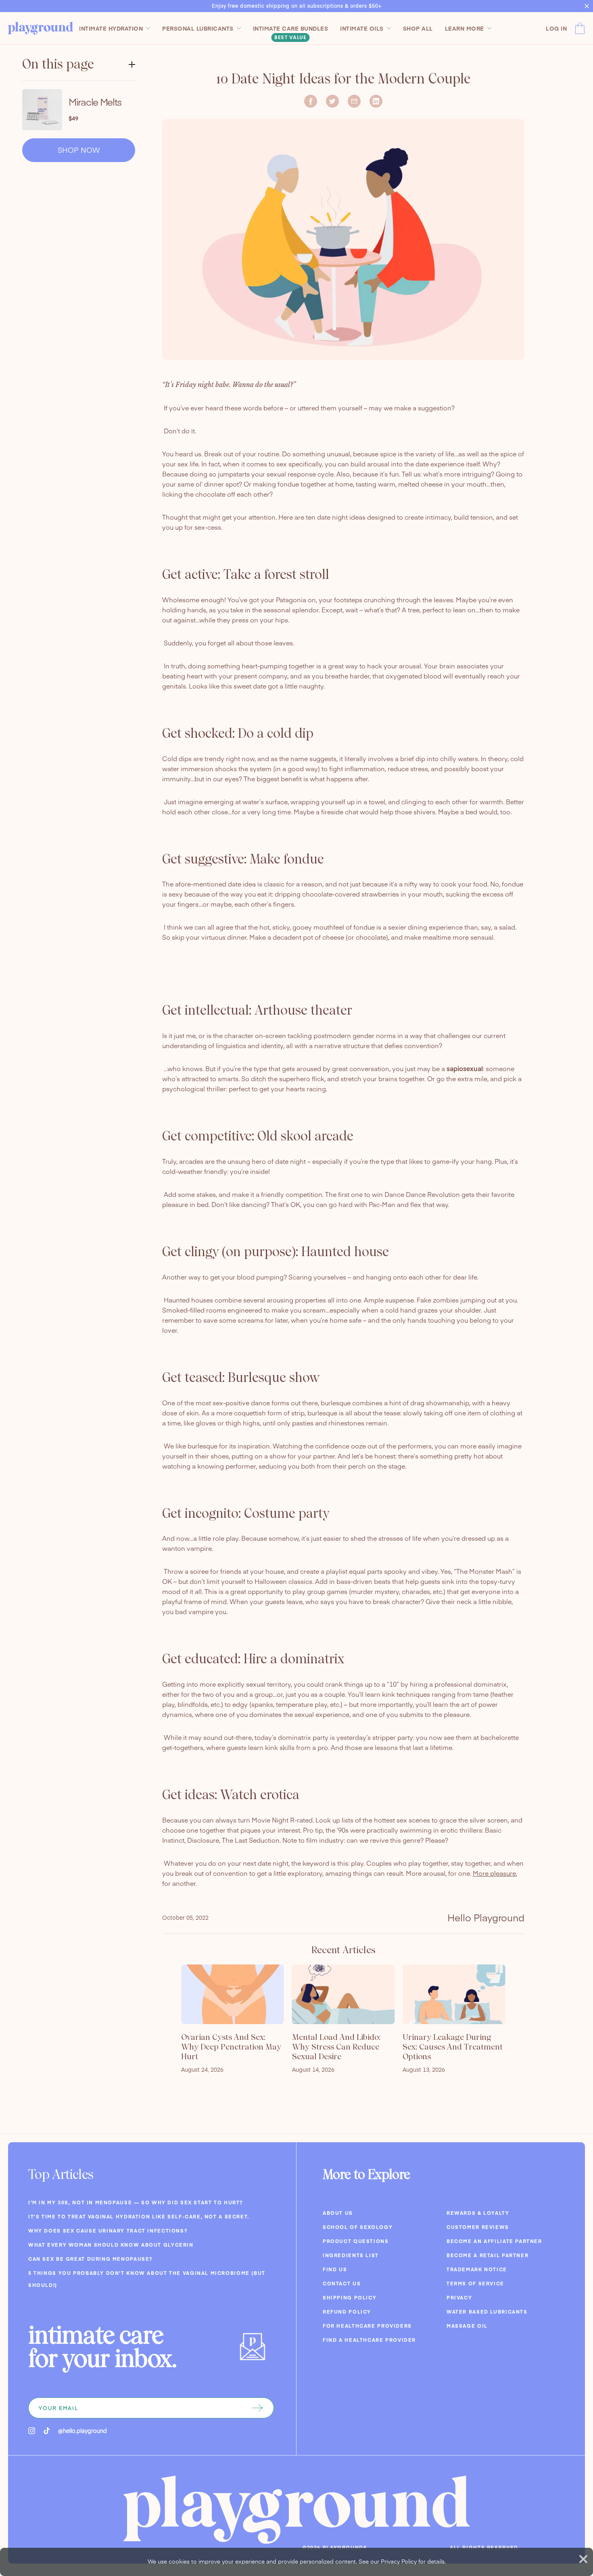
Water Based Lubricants (487, 2312)
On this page (58, 64)
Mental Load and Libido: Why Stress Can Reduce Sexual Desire (336, 2047)
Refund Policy (347, 2312)
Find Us (335, 2269)
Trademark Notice (477, 2269)
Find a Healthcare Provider (369, 2340)
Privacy (459, 2297)
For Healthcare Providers (367, 2326)
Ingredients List (351, 2255)
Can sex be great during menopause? (90, 2259)
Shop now (79, 150)
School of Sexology (358, 2227)
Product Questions (356, 2241)
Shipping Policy (350, 2297)
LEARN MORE (465, 28)
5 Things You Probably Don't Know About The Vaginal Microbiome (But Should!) (147, 2279)
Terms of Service (475, 2283)
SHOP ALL (418, 28)
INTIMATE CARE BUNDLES (291, 28)
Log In (556, 28)
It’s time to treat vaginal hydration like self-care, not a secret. (139, 2216)
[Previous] (163, 2027)
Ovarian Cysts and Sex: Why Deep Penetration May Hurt (231, 2047)
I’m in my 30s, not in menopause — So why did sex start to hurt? (136, 2202)
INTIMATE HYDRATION (111, 28)
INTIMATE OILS (362, 28)
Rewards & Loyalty (478, 2213)
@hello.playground (82, 2430)
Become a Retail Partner (488, 2255)
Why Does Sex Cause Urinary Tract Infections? (108, 2231)
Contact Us (342, 2283)
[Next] (524, 2027)
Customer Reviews (478, 2227)
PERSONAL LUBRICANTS (198, 28)
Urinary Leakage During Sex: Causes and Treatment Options (453, 2047)
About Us (338, 2213)
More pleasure (494, 1873)
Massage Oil (467, 2326)
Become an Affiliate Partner (494, 2241)
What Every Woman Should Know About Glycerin (111, 2245)
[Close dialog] (583, 2559)
